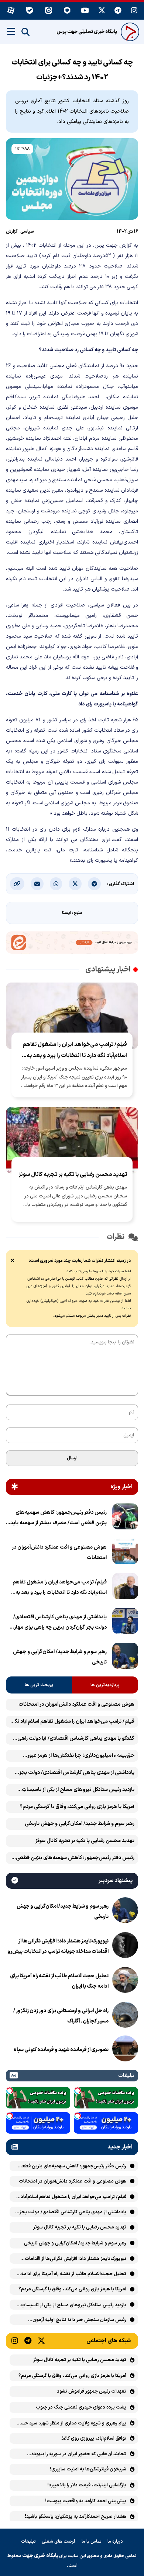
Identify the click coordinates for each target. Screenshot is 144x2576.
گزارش (12, 232)
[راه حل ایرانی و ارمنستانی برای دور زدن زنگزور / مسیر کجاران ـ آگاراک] (125, 2016)
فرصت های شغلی (59, 2542)
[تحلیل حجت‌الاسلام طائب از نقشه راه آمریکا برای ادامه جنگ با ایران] (125, 1981)
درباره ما (115, 2542)
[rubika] (67, 11)
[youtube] (85, 11)
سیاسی (27, 232)
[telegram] (118, 11)
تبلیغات (28, 2542)
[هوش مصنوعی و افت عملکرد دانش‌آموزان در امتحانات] (125, 1553)
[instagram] (134, 11)
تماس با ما (92, 2542)
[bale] (30, 11)
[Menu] (11, 31)
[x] (102, 11)
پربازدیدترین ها (105, 1685)
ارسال (72, 1458)
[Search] (25, 32)
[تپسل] (78, 2091)
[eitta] (49, 11)
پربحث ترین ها (39, 1685)
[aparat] (11, 11)
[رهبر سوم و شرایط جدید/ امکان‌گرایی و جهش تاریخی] (125, 1657)
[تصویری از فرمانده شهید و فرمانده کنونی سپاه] (125, 2050)
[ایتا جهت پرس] (72, 944)
